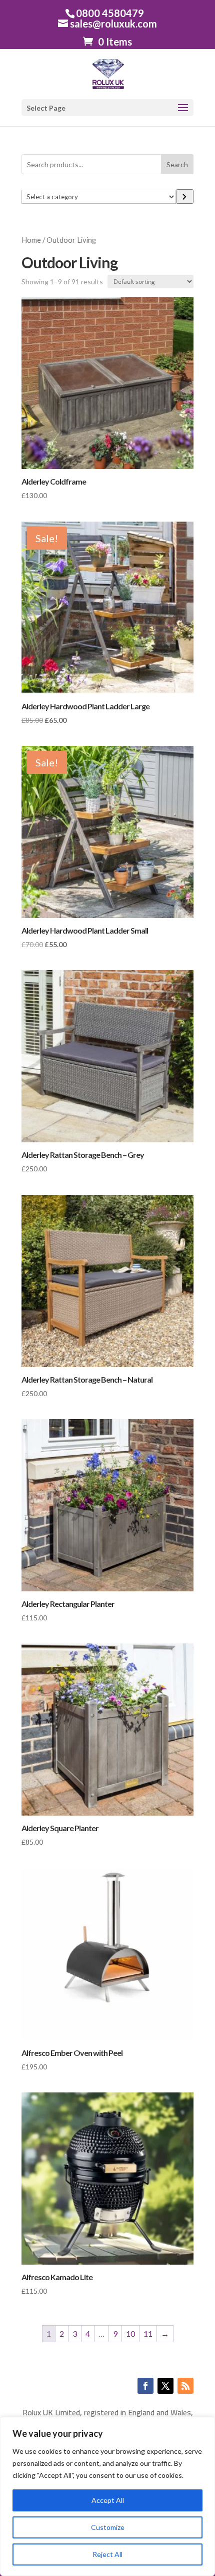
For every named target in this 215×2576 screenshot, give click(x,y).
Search (177, 164)
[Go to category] (185, 196)
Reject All (107, 2554)
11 (148, 2333)
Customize (108, 2527)
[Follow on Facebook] (145, 2386)
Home (31, 240)
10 (130, 2333)
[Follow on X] (165, 2386)
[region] (107, 2496)
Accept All (108, 2500)
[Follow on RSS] (185, 2386)
